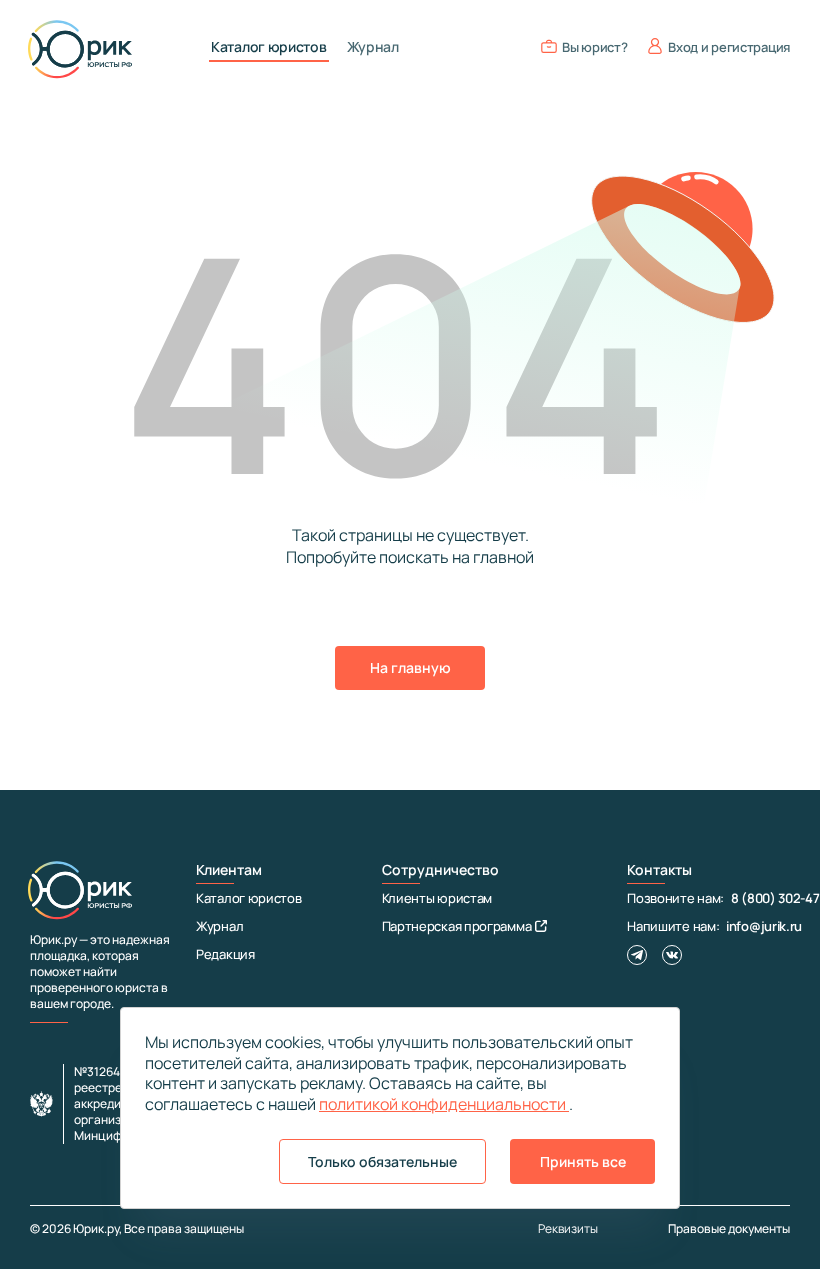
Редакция (225, 954)
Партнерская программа (457, 926)
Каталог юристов (269, 47)
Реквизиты (568, 1229)
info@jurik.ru (764, 926)
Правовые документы (729, 1228)
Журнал (373, 47)
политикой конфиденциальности (444, 1104)
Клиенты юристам (437, 898)
